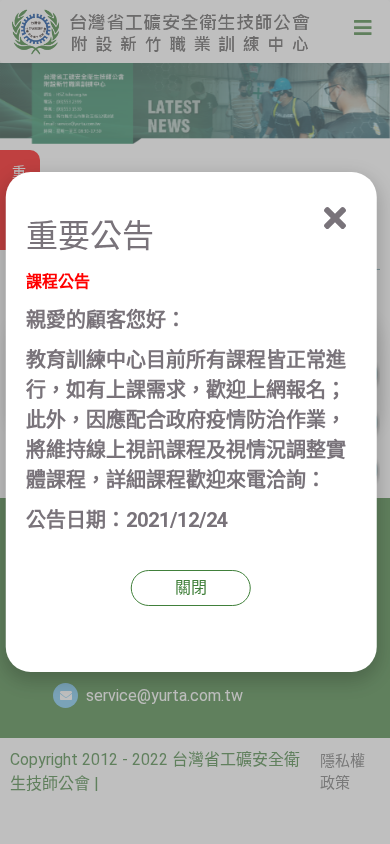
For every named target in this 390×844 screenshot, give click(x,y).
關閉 (191, 587)
